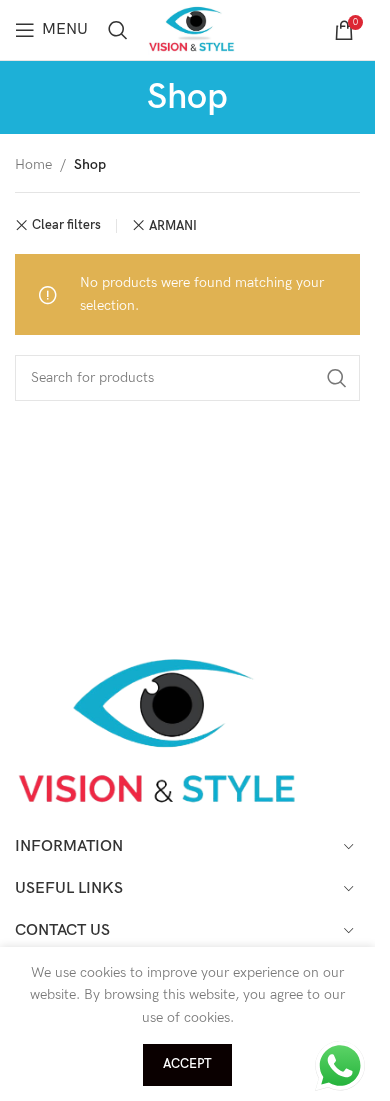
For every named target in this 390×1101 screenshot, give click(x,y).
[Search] (118, 30)
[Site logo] (194, 28)
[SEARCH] (337, 378)
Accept (187, 1064)
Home (33, 164)
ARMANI (173, 226)
